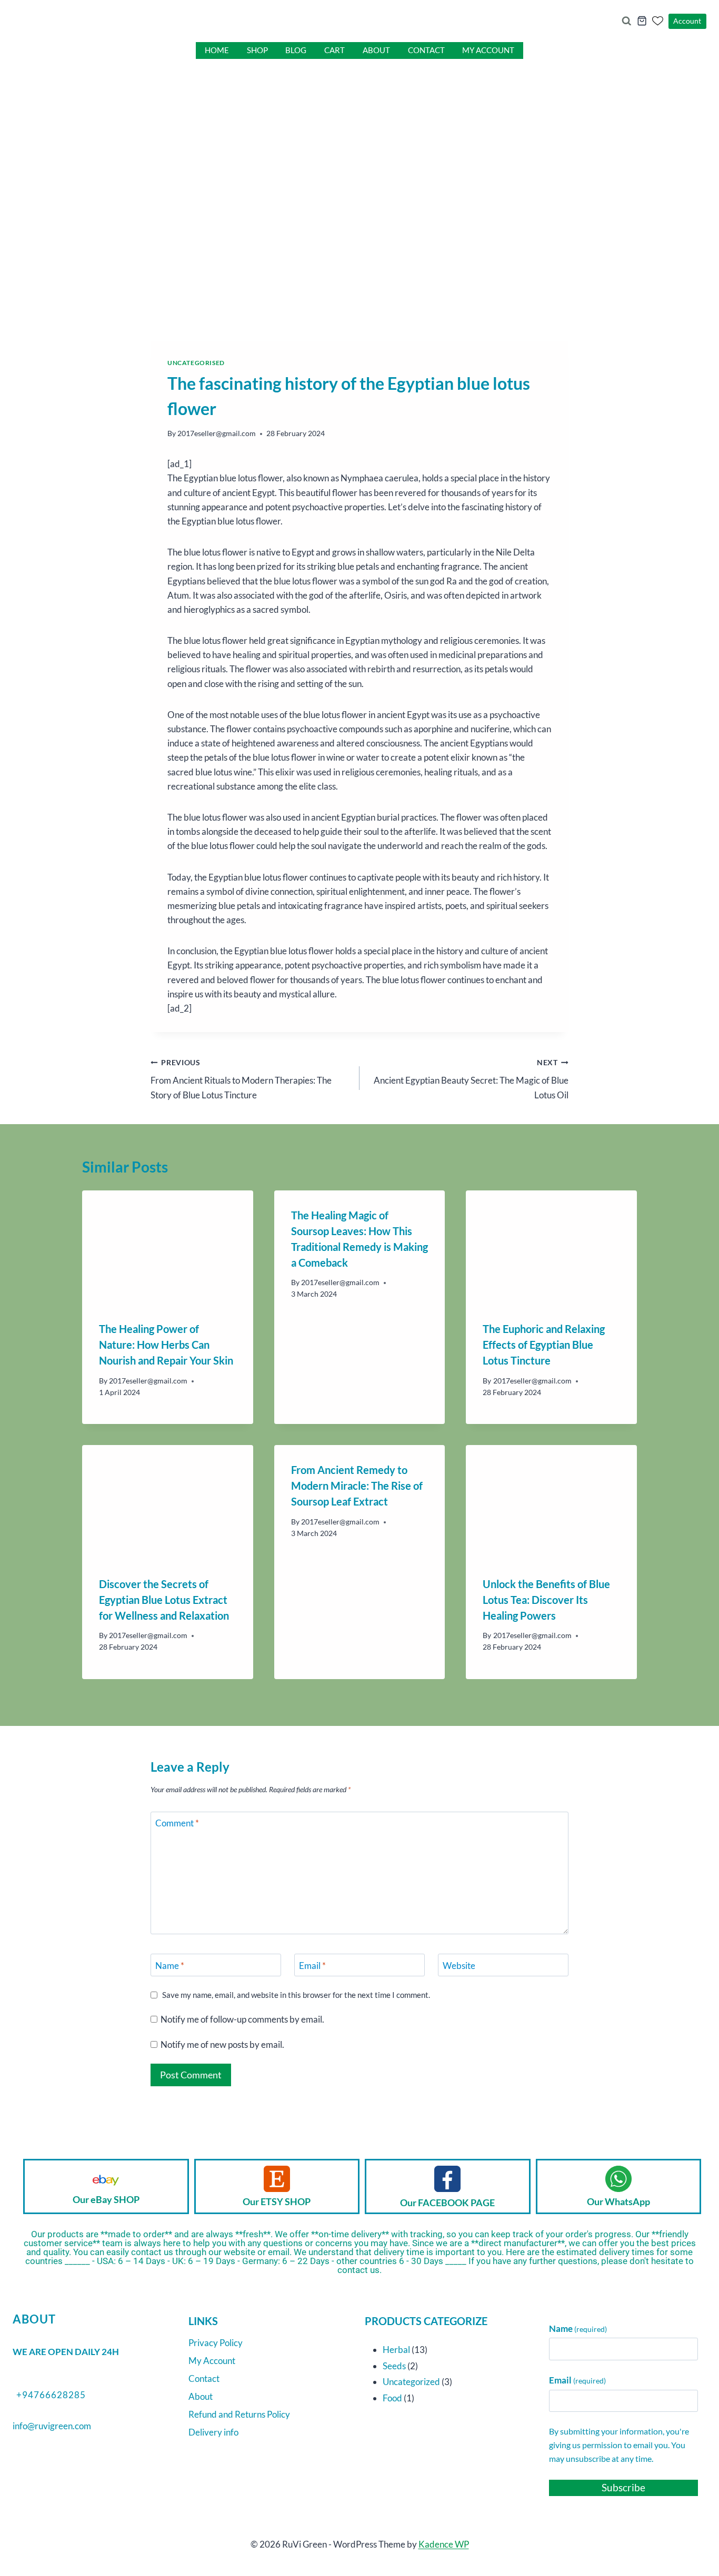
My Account (488, 50)
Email (312, 1966)
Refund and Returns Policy (239, 2414)
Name (170, 1966)
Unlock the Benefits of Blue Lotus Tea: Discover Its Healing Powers (546, 1600)
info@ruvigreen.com (52, 2426)
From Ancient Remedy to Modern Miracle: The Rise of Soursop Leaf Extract (357, 1486)
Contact (426, 50)
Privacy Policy (216, 2343)
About (376, 50)
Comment (177, 1823)
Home (217, 50)
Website (459, 1966)
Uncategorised (196, 363)
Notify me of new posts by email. (222, 2044)
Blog (296, 50)
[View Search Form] (626, 21)
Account (687, 21)
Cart (334, 50)
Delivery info (213, 2432)
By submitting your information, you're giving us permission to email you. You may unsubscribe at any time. (619, 2444)
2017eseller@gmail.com (217, 433)
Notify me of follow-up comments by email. (242, 2019)
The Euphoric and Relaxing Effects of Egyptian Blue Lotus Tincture (544, 1345)
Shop (257, 50)
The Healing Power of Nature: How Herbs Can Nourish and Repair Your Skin (166, 1345)
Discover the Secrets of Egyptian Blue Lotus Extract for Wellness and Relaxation (164, 1600)
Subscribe (623, 2487)
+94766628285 (51, 2395)
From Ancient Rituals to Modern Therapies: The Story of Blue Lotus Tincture (241, 1079)
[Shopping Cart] (642, 21)
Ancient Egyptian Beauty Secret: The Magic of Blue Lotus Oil (471, 1079)
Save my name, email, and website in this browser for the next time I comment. (296, 1995)
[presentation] (168, 1247)
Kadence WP (444, 2544)
